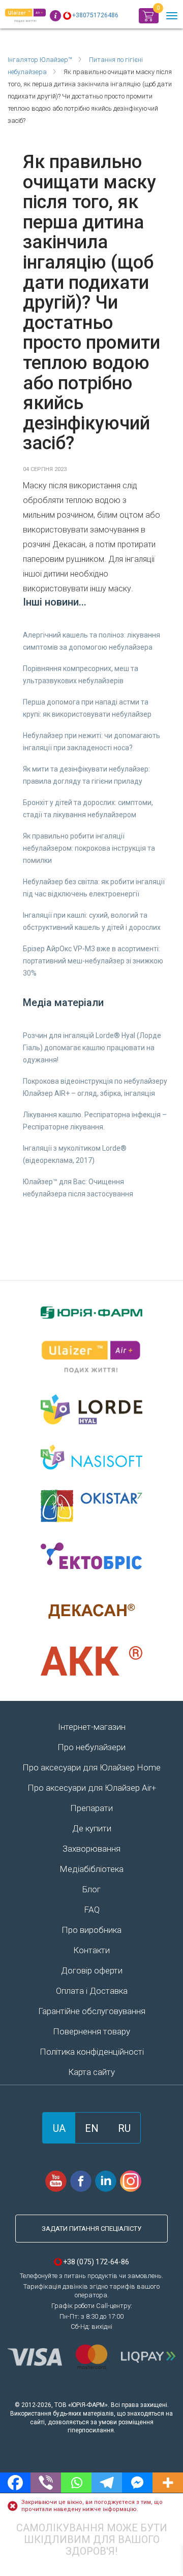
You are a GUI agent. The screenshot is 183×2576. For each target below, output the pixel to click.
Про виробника (91, 1930)
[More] (168, 2483)
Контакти (91, 1950)
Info (55, 16)
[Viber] (46, 2483)
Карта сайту (91, 2072)
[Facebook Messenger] (137, 2483)
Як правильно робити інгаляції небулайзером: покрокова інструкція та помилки (89, 848)
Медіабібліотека (91, 1869)
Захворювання (91, 1849)
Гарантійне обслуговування (92, 2011)
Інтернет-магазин (92, 1727)
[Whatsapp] (76, 2483)
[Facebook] (15, 2483)
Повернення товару (91, 2031)
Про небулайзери (91, 1747)
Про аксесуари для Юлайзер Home (91, 1767)
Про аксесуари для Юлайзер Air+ (92, 1788)
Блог (91, 1889)
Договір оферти (92, 1970)
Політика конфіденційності (92, 2052)
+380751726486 (95, 15)
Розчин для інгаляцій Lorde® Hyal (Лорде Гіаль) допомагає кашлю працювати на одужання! (92, 1048)
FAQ (92, 1910)
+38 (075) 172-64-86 (96, 2262)
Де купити (92, 1828)
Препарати (91, 1808)
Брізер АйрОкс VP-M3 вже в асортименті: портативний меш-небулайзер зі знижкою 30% (93, 961)
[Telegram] (107, 2483)
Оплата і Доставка (92, 1991)
